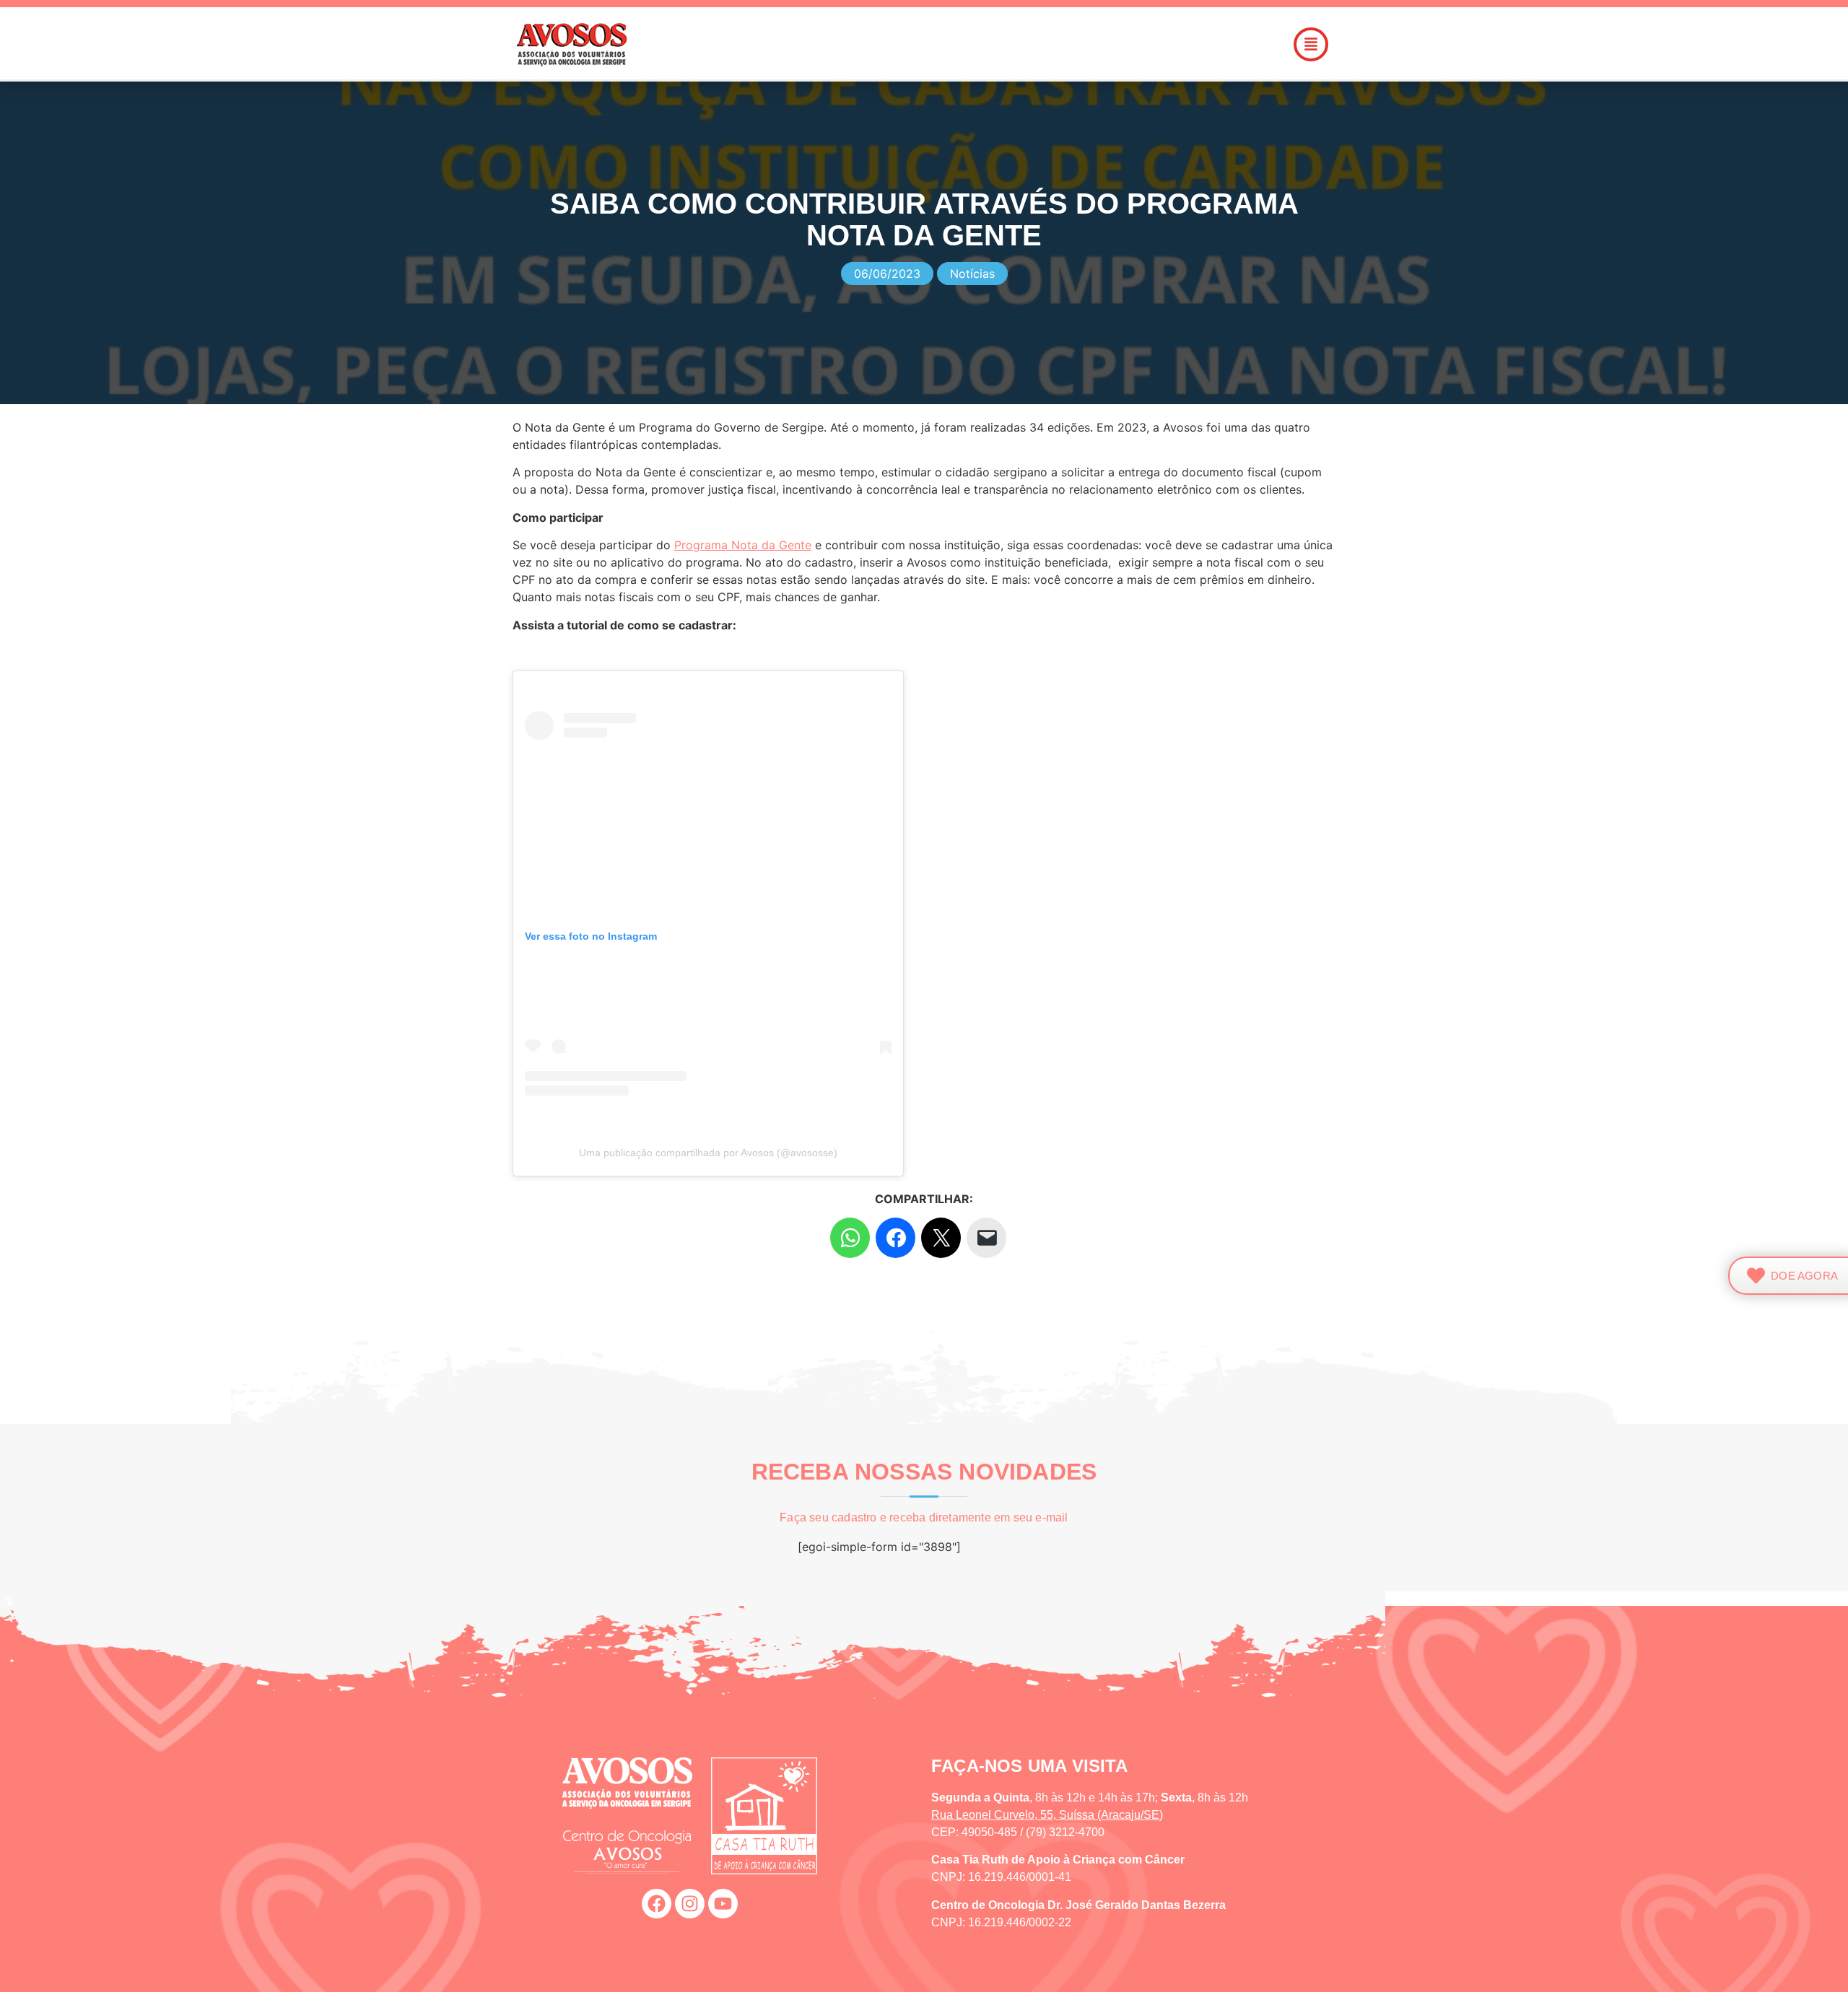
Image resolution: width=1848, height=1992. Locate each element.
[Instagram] (690, 1904)
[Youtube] (723, 1904)
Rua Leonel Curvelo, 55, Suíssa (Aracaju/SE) (1047, 1815)
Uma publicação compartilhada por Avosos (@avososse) (708, 1153)
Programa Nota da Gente (743, 545)
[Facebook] (657, 1904)
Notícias (972, 274)
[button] (1006, 44)
